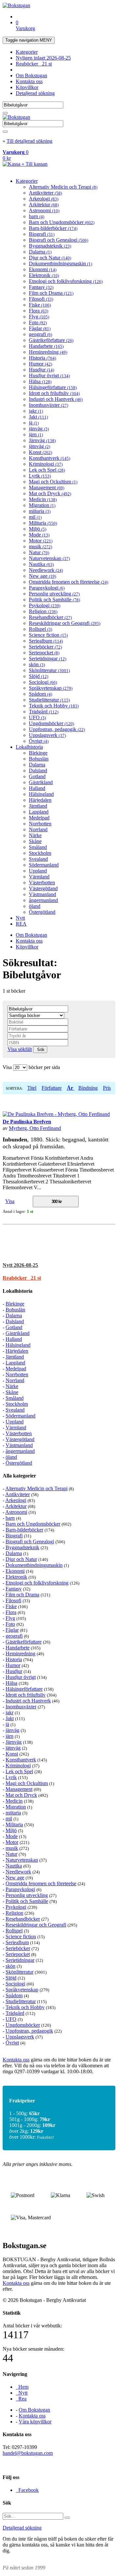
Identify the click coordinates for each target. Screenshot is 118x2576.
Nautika (41, 564)
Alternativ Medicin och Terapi (63, 187)
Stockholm (40, 853)
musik (40, 546)
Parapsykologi (47, 588)
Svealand (38, 859)
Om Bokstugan (31, 75)
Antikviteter (45, 193)
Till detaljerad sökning (29, 141)
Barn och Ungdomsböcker (62, 222)
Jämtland (38, 806)
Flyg (39, 317)
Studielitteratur (49, 700)
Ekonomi (43, 269)
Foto (38, 322)
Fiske (40, 305)
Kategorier (27, 52)
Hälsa (40, 381)
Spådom (40, 694)
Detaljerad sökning (35, 93)
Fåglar (40, 328)
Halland (37, 788)
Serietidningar (48, 658)
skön (37, 664)
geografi (40, 334)
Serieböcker (45, 647)
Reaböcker (34, 64)
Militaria (43, 523)
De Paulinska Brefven (27, 1122)
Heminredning (48, 352)
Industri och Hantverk (56, 399)
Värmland (39, 877)
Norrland (38, 829)
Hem (22, 2387)
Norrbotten (40, 824)
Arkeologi (44, 199)
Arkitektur (44, 205)
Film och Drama (51, 293)
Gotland (37, 776)
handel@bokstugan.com (28, 2453)
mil (35, 517)
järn (36, 434)
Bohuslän (39, 759)
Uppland (38, 871)
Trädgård (44, 712)
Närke (35, 835)
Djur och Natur (50, 258)
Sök (40, 1050)
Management (47, 488)
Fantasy (41, 287)
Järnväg (42, 440)
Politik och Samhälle (54, 600)
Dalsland (38, 771)
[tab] (59, 1265)
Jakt (38, 417)
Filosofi (41, 299)
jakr (36, 411)
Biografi (42, 234)
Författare (52, 1088)
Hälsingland (41, 794)
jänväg (39, 429)
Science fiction (48, 635)
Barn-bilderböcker (53, 228)
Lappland (39, 812)
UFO (37, 717)
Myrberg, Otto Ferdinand (35, 1128)
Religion (43, 611)
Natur (39, 552)
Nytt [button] (20, 1265)
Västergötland (43, 888)
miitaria (40, 511)
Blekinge (38, 753)
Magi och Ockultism (53, 482)
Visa (10, 1201)
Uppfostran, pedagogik (57, 729)
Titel (32, 1088)
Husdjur (41, 370)
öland (35, 906)
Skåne (35, 841)
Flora (39, 311)
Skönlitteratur (49, 670)
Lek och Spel (47, 470)
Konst (40, 452)
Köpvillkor (27, 87)
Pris (107, 1088)
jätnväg (39, 446)
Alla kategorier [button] (19, 1476)
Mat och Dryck (50, 493)
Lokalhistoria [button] (18, 1291)
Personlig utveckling (54, 594)
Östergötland (42, 912)
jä (34, 423)
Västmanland (42, 894)
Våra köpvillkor (35, 2422)
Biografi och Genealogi (59, 240)
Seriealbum (46, 641)
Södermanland (44, 865)
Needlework (46, 570)
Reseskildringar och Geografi (65, 623)
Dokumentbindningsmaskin (60, 263)
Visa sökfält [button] (20, 1049)
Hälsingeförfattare (53, 387)
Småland (38, 847)
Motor (41, 541)
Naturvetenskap (49, 558)
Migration (42, 505)
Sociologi (43, 682)
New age (42, 576)
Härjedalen (40, 800)
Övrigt (39, 741)
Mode (39, 535)
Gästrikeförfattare (51, 340)
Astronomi (44, 210)
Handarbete (46, 346)
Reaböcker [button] (22, 1278)
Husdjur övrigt (49, 376)
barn (37, 216)
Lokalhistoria (29, 747)
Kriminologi (46, 464)
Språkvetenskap (51, 688)
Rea (21, 2399)
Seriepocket (44, 653)
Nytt (20, 918)
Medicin (43, 499)
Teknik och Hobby (54, 706)
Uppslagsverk (47, 735)
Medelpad (39, 818)
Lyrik (40, 476)
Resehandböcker (50, 617)
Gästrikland (41, 782)
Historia (42, 358)
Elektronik (44, 275)
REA (21, 924)
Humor (40, 364)
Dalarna (40, 252)
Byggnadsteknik (50, 246)
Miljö (38, 529)
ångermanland (43, 900)
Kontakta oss (29, 81)
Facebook (27, 2490)
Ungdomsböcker (51, 723)
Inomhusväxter (49, 405)
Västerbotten (42, 883)
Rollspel (40, 629)
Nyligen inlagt (43, 58)
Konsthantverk (49, 458)
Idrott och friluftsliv (54, 393)
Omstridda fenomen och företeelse (69, 582)
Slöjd (39, 676)
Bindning (88, 1088)
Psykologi (45, 605)
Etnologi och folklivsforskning (66, 281)
